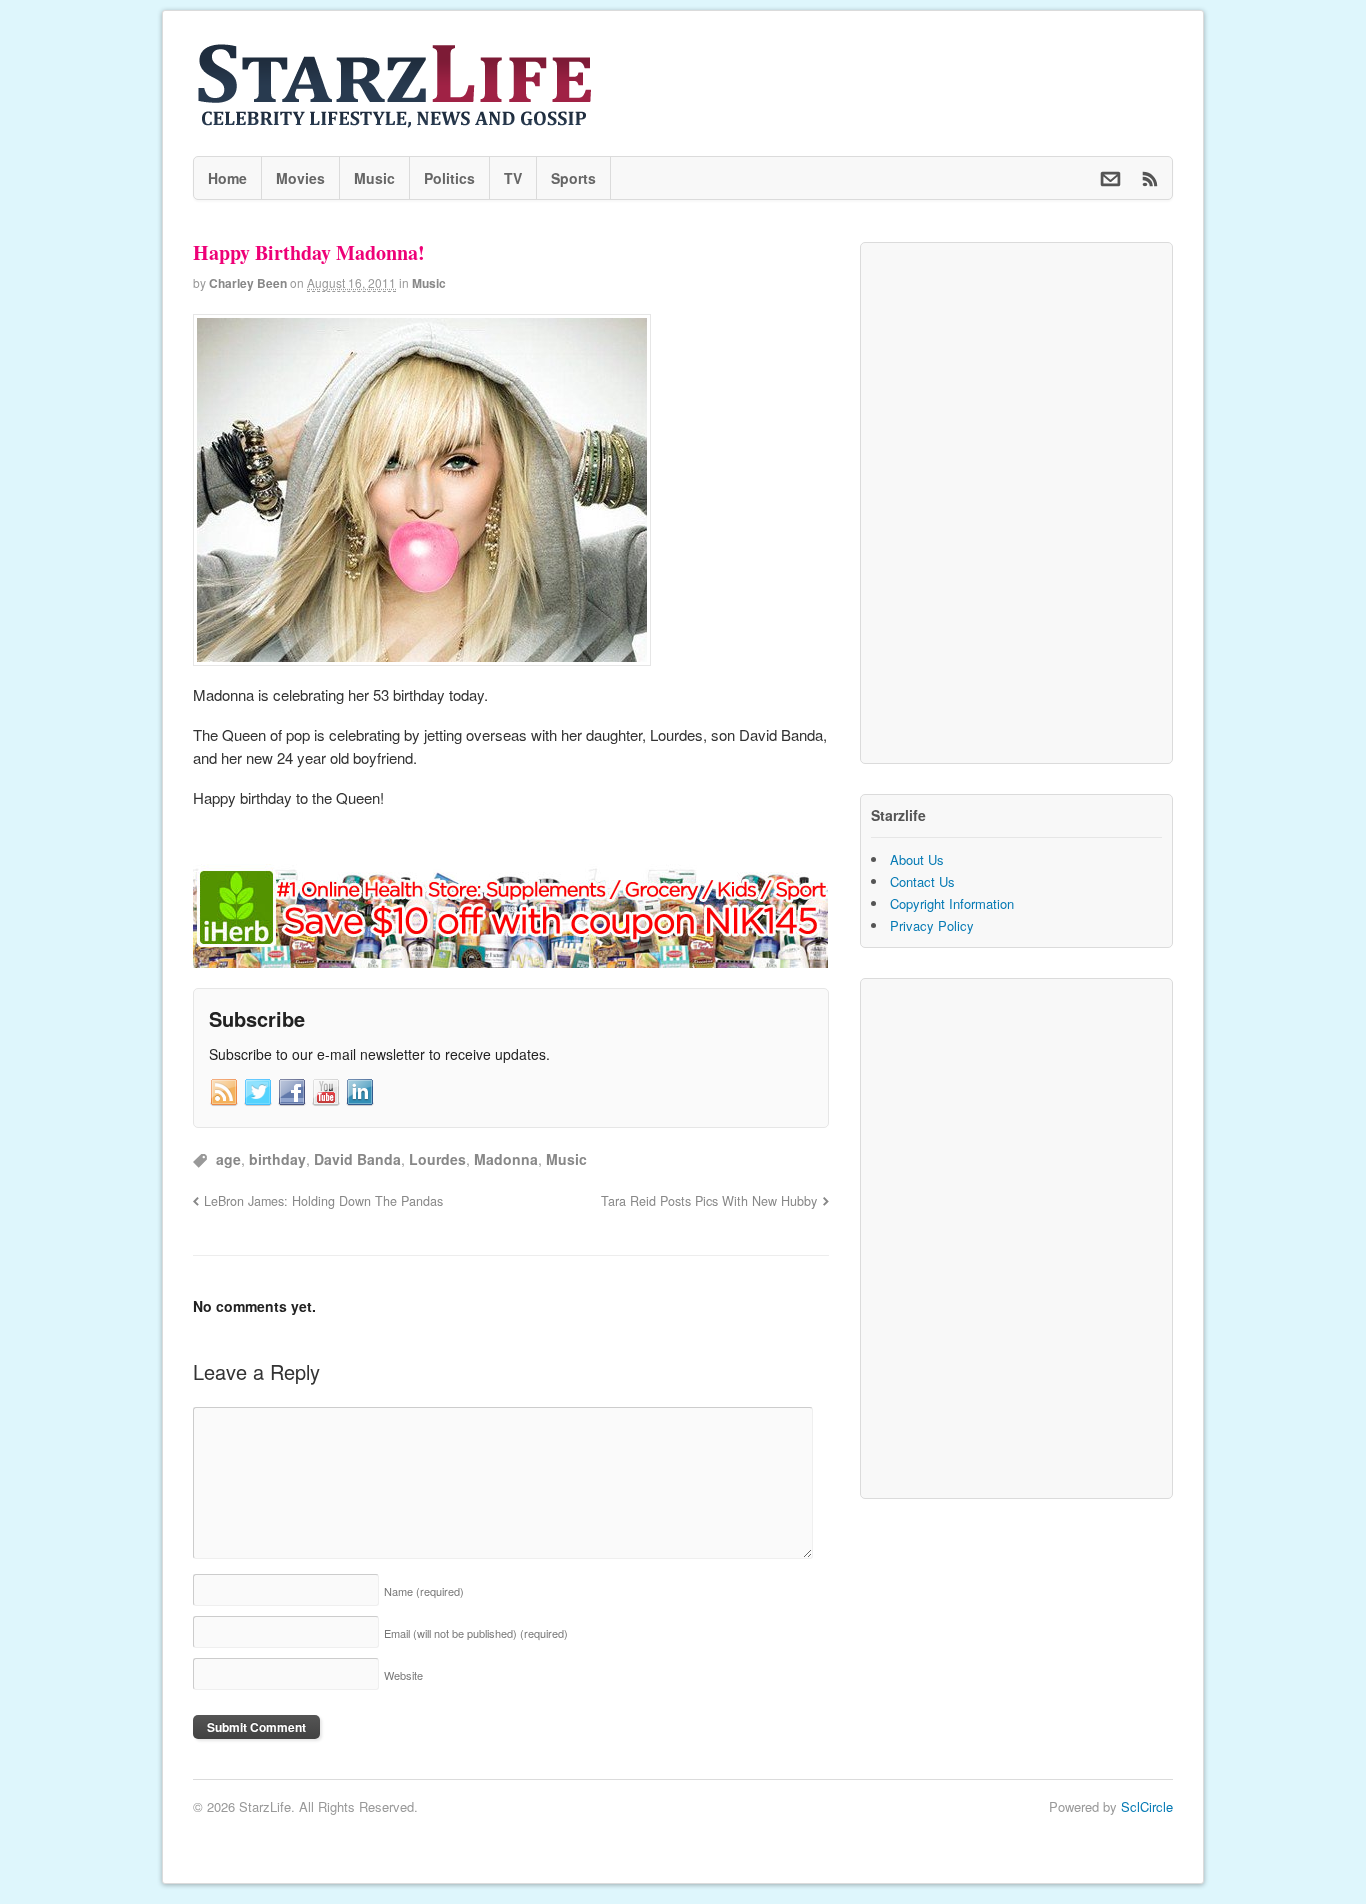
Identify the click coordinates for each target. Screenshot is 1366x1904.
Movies (300, 178)
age (228, 1159)
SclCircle (1147, 1806)
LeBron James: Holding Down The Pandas (323, 1201)
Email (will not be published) (476, 1633)
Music (374, 178)
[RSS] (224, 1093)
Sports (573, 178)
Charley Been (248, 283)
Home (227, 178)
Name (424, 1591)
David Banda (357, 1159)
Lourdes (437, 1159)
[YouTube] (326, 1093)
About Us (917, 859)
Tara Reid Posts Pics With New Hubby (709, 1201)
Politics (449, 178)
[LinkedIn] (360, 1093)
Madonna (506, 1159)
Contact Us (922, 881)
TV (513, 178)
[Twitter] (258, 1093)
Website (403, 1675)
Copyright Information (952, 903)
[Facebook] (292, 1093)
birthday (277, 1159)
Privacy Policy (932, 925)
